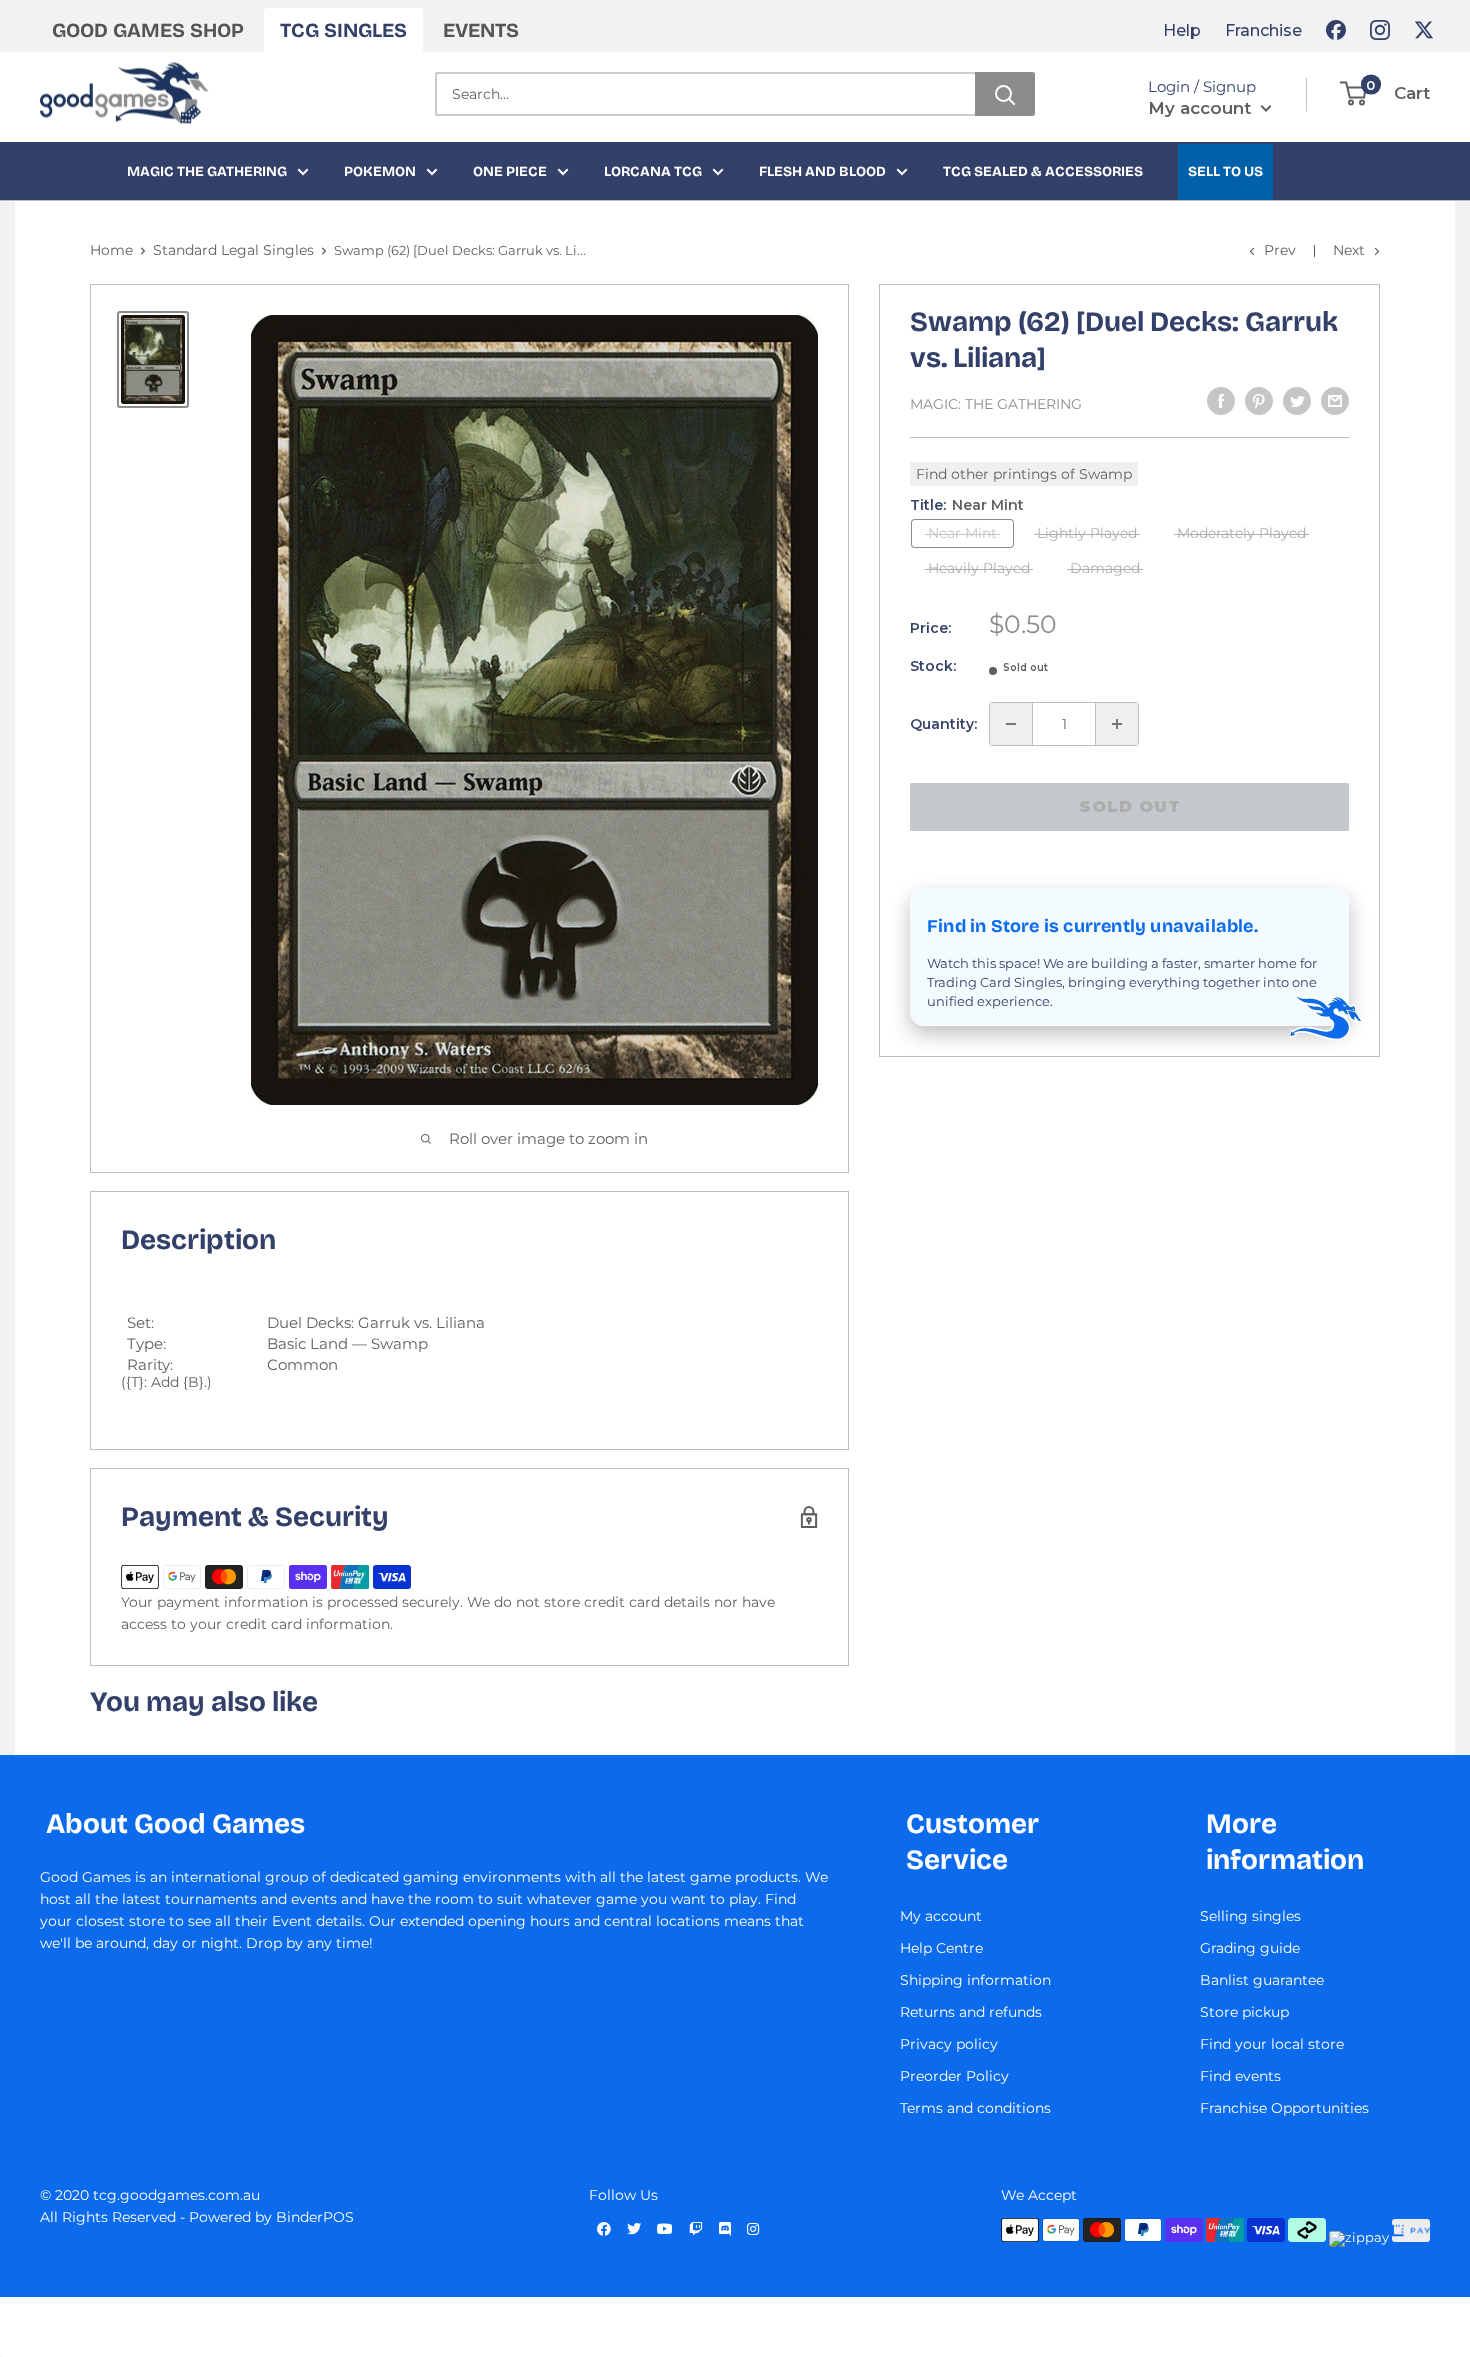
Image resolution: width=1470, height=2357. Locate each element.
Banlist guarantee (1262, 1980)
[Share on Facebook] (1221, 401)
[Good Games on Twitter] (1424, 30)
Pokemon (380, 171)
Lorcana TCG (653, 171)
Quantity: (943, 724)
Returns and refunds (971, 2012)
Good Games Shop (148, 30)
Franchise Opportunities (1284, 2108)
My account (1202, 108)
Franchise (1263, 30)
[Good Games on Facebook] (1336, 30)
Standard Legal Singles (233, 250)
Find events (1240, 2076)
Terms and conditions (975, 2108)
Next (1349, 250)
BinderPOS (315, 2217)
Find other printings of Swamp (1024, 474)
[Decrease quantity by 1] (1011, 724)
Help (1182, 30)
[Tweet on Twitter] (1297, 401)
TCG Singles (343, 30)
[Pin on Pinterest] (1259, 401)
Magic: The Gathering (996, 404)
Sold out (1130, 806)
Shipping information (975, 1980)
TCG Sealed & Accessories (1043, 171)
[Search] (1005, 94)
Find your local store (1272, 2044)
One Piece (510, 171)
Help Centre (941, 1948)
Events (481, 30)
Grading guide (1250, 1948)
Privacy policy (949, 2044)
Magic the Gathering (207, 171)
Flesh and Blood (822, 171)
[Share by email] (1335, 401)
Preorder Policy (954, 2076)
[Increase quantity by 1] (1117, 724)
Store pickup (1244, 2012)
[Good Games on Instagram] (1380, 30)
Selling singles (1250, 1916)
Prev (1280, 250)
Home (111, 250)
